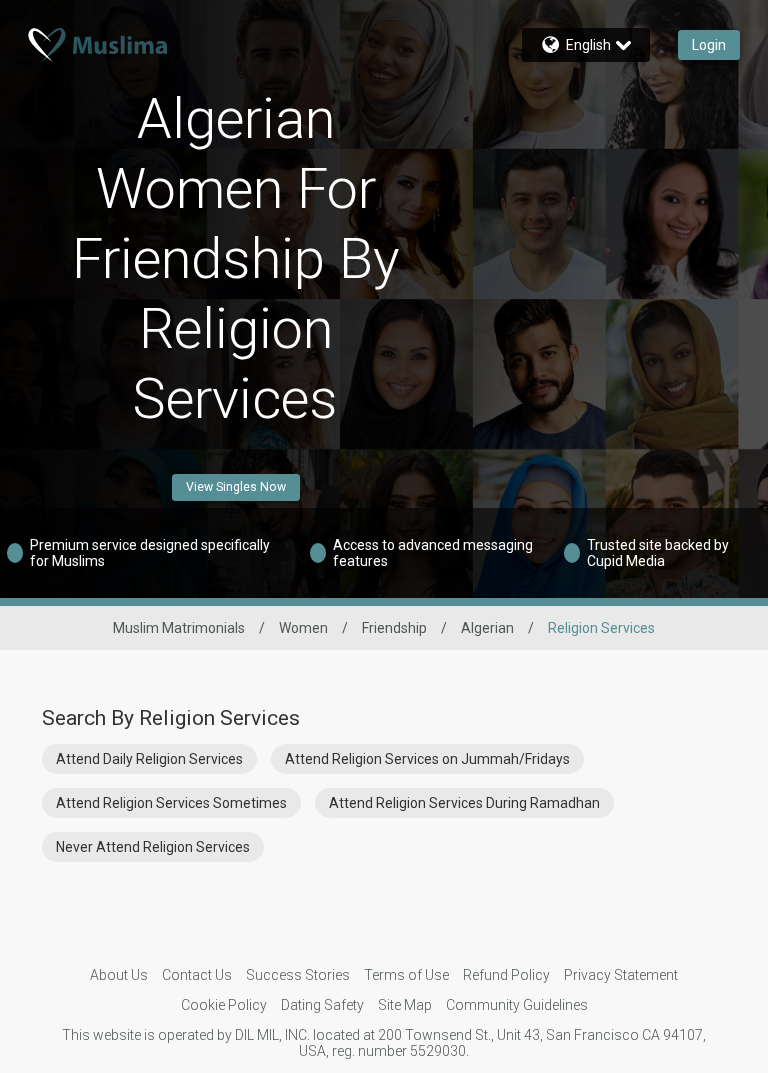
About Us (119, 975)
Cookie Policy (224, 1005)
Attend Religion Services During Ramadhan (464, 803)
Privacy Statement (621, 975)
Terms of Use (406, 975)
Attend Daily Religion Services (149, 759)
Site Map (405, 1005)
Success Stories (298, 975)
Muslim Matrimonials (179, 628)
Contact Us (197, 975)
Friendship (394, 628)
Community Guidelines (517, 1005)
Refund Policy (506, 975)
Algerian (487, 628)
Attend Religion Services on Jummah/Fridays (427, 759)
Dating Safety (322, 1005)
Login (709, 45)
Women (303, 628)
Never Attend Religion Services (153, 847)
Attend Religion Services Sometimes (171, 803)
